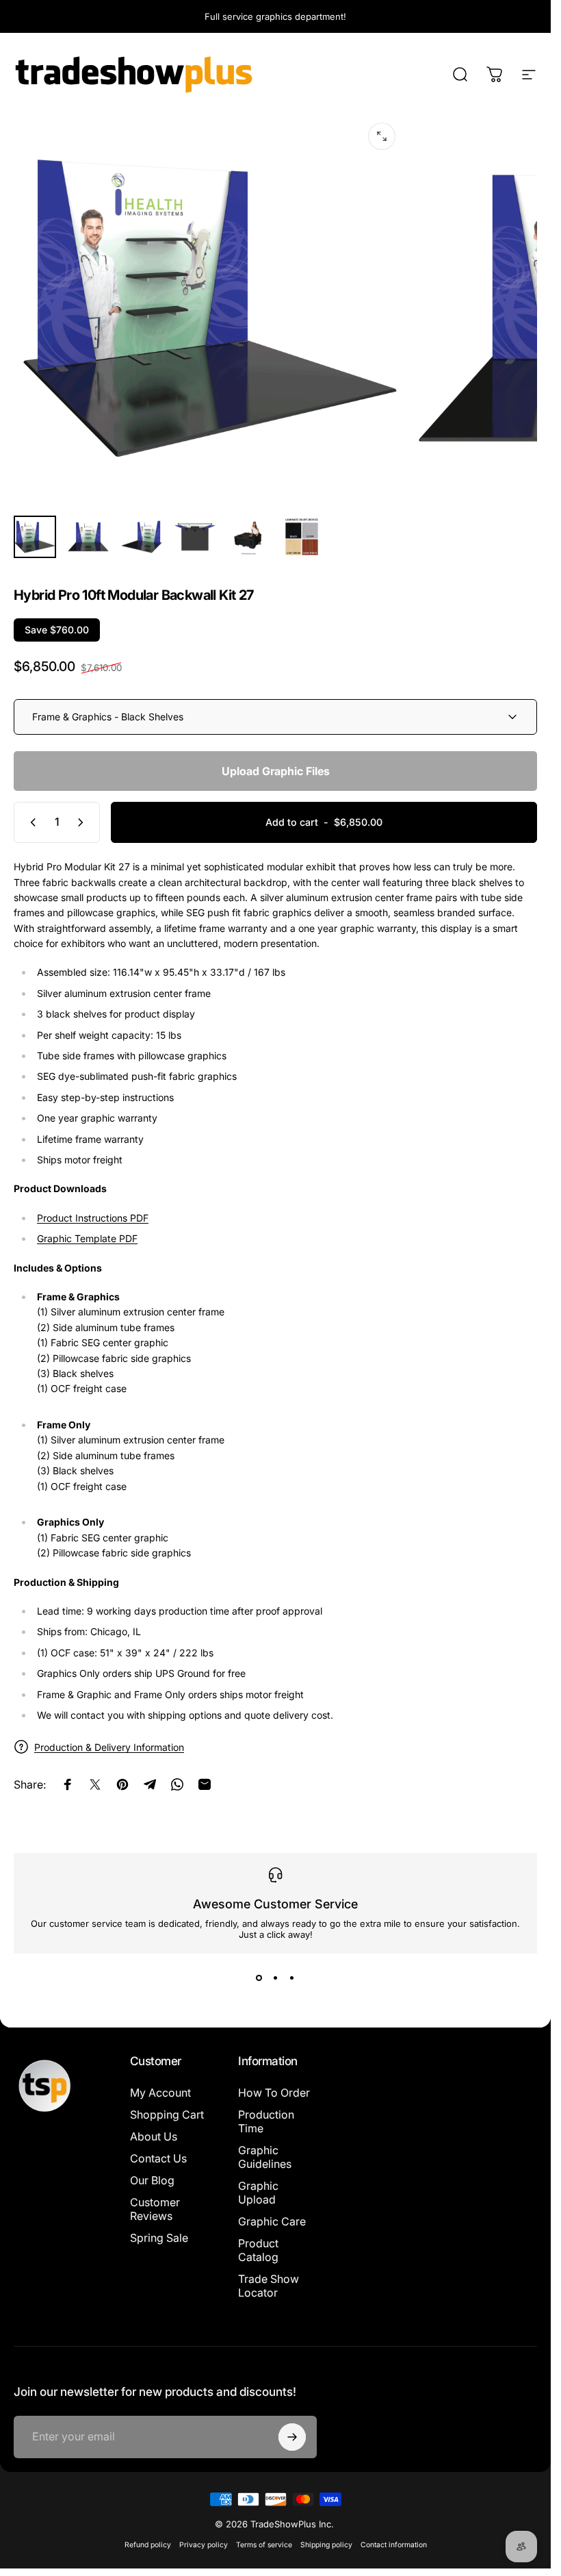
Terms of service (264, 2545)
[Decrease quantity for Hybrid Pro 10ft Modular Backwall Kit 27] (30, 822)
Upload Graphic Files (276, 771)
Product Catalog (258, 2250)
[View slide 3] (292, 1978)
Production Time (266, 2121)
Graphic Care (272, 2221)
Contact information (394, 2545)
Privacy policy (204, 2545)
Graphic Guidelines (265, 2157)
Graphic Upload (258, 2193)
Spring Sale (159, 2238)
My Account (160, 2093)
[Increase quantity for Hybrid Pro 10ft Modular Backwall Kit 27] (83, 822)
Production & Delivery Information (109, 1747)
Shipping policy (326, 2545)
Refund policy (148, 2545)
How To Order (274, 2093)
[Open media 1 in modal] (382, 136)
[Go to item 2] (88, 537)
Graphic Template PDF (87, 1238)
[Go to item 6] (302, 537)
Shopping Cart (167, 2114)
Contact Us (158, 2158)
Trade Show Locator (269, 2286)
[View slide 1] (259, 1978)
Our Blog (152, 2180)
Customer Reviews (155, 2209)
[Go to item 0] (35, 537)
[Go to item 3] (142, 537)
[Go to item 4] (195, 537)
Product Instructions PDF (93, 1218)
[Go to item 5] (248, 537)
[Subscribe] (292, 2437)
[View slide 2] (276, 1978)
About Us (154, 2136)
